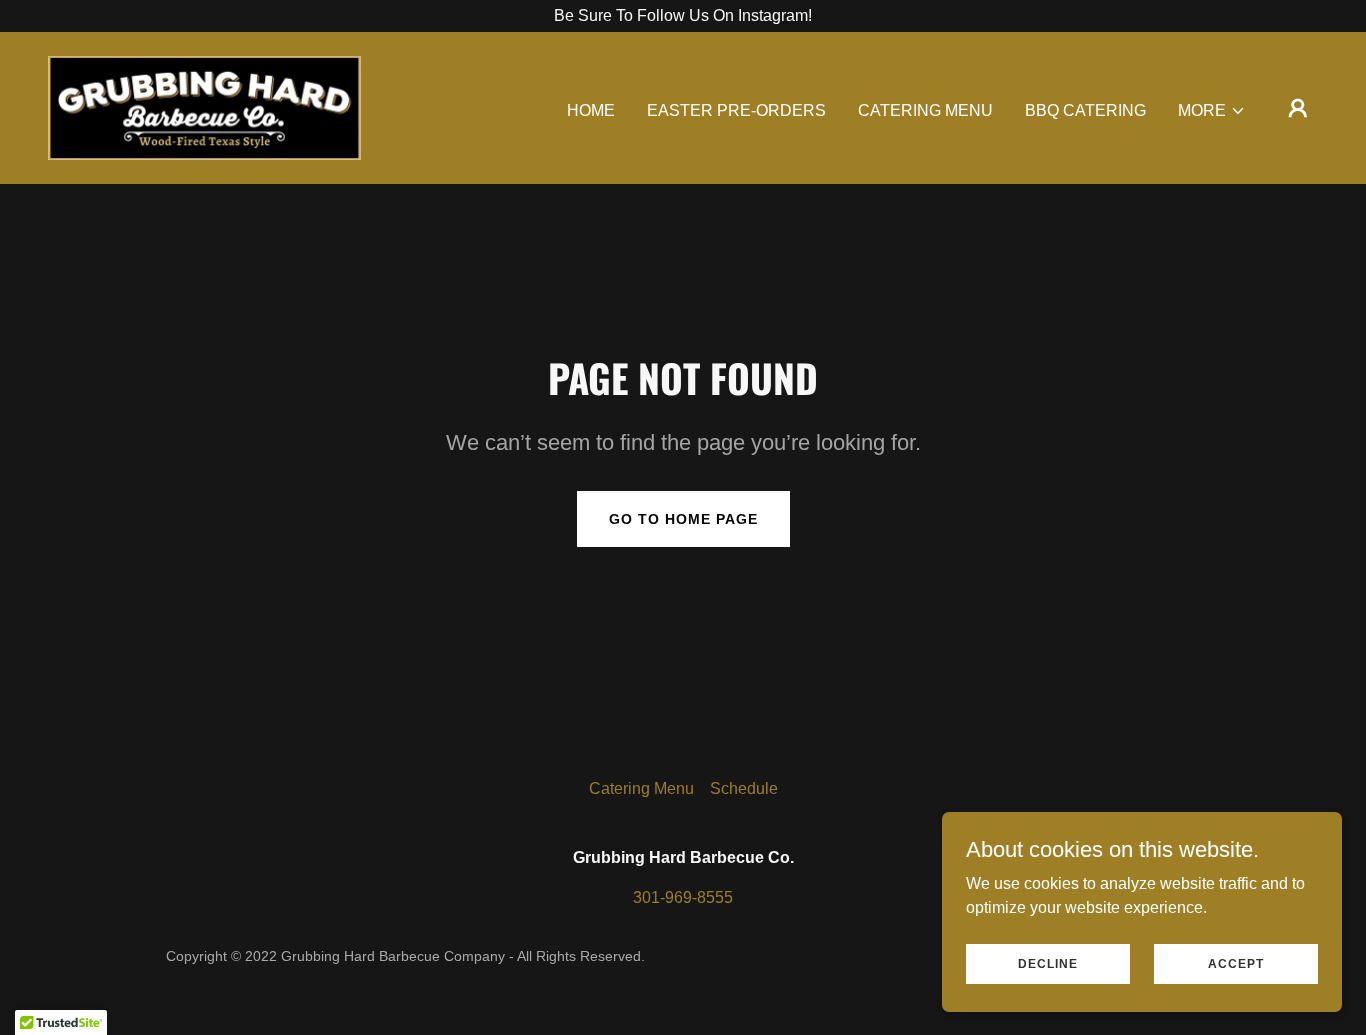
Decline (1048, 963)
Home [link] (591, 110)
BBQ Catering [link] (1085, 110)
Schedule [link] (744, 788)
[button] (1212, 111)
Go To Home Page (683, 519)
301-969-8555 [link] (683, 897)
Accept (1236, 963)
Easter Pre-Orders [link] (736, 110)
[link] (204, 106)
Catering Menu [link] (925, 110)
